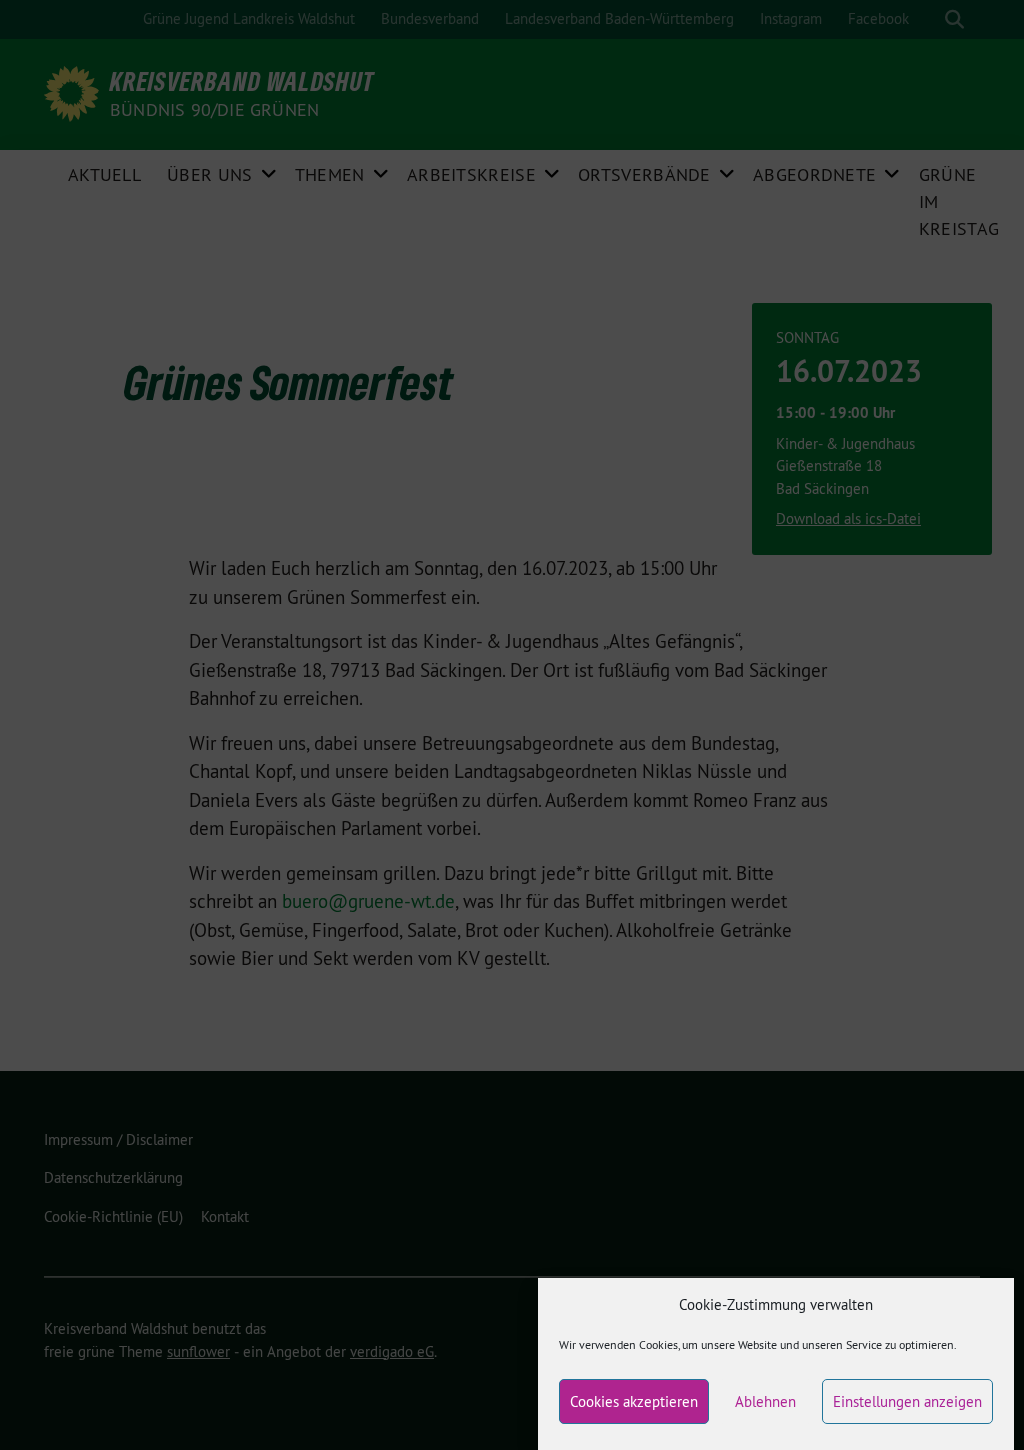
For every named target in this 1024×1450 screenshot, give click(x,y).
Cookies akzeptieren (634, 1401)
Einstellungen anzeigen (907, 1401)
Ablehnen (765, 1401)
